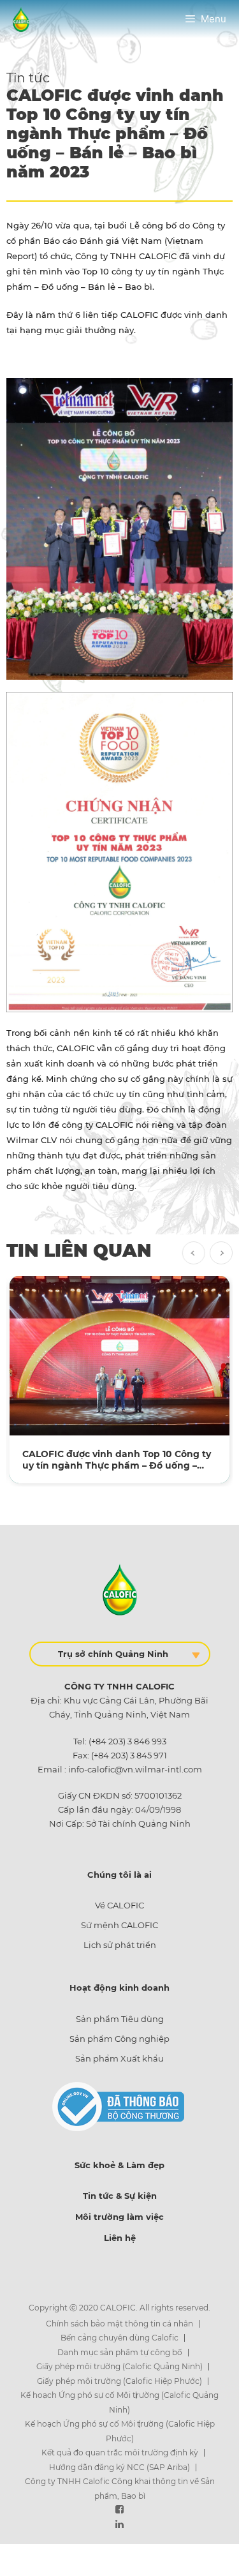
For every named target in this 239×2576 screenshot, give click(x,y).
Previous (194, 1253)
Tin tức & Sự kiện (120, 2196)
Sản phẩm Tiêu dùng (120, 2019)
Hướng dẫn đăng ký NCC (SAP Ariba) (119, 2467)
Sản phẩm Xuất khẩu (119, 2058)
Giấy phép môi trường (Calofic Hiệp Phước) (119, 2381)
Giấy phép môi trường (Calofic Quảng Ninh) (119, 2366)
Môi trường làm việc (119, 2217)
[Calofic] (21, 18)
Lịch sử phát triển (120, 1945)
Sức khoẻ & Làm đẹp (119, 2165)
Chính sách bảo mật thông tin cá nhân (119, 2324)
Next (221, 1253)
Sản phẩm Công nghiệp (119, 2039)
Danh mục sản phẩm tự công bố (120, 2352)
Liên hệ (120, 2238)
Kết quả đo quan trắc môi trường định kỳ (120, 2452)
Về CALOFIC (119, 1905)
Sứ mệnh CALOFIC (119, 1925)
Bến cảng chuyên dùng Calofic (119, 2338)
